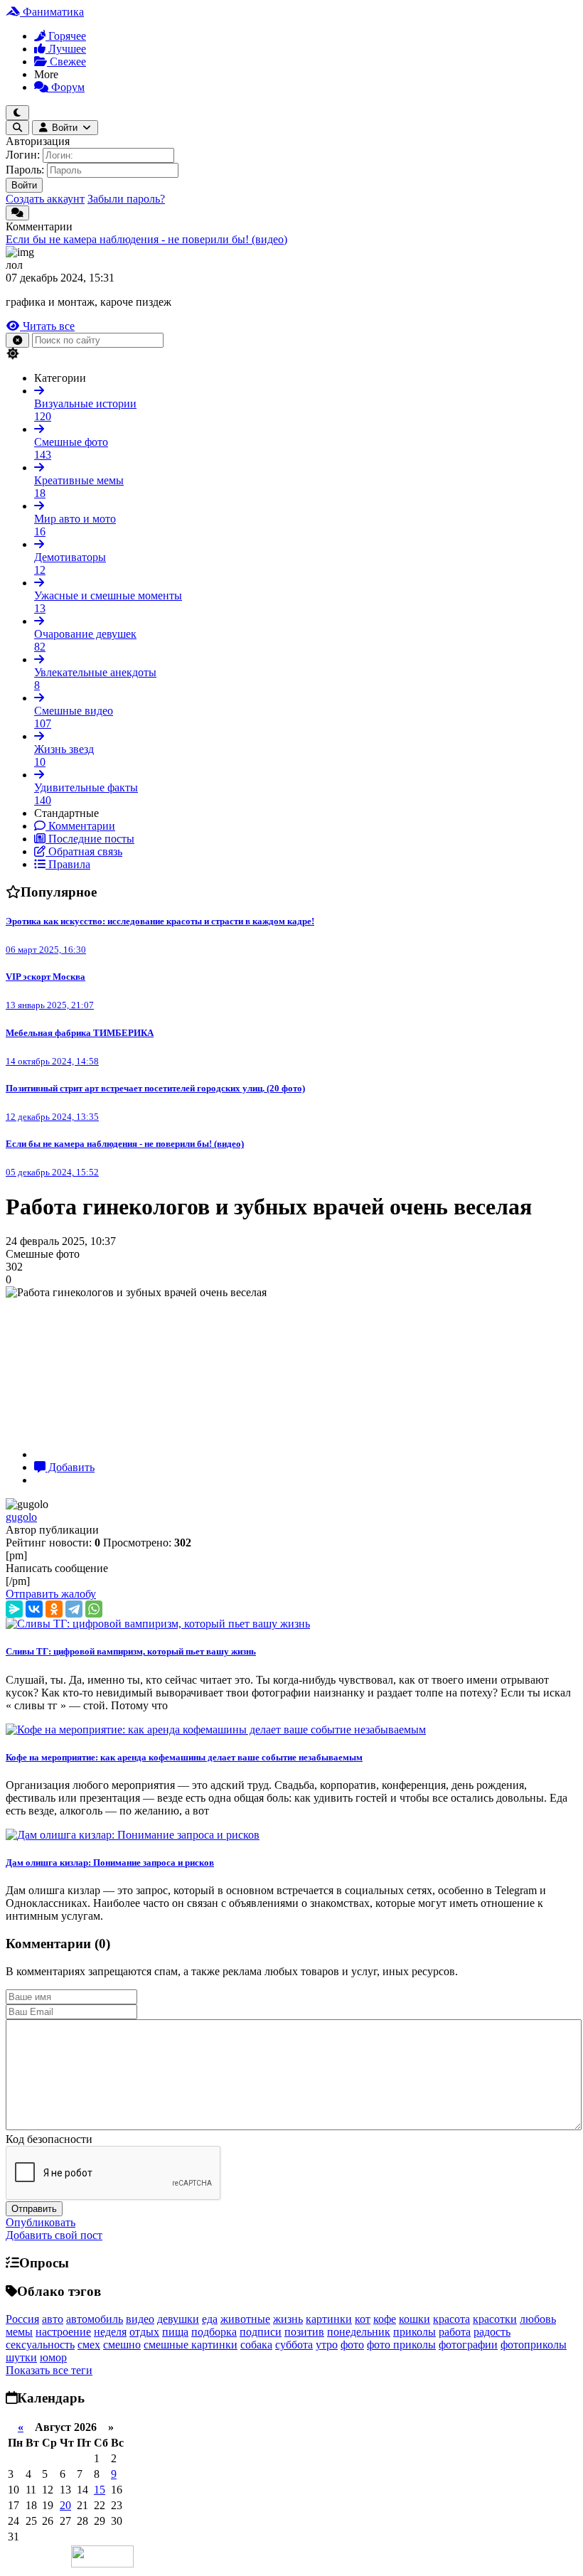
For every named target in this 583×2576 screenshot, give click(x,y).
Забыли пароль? (126, 199)
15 (100, 2490)
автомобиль (95, 2319)
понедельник (359, 2332)
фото (352, 2345)
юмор (53, 2357)
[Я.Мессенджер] (14, 1609)
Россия (22, 2319)
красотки (495, 2319)
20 (65, 2505)
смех (89, 2345)
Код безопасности (49, 2139)
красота (451, 2319)
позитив (304, 2332)
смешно (122, 2345)
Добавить (70, 1467)
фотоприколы (534, 2345)
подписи (261, 2332)
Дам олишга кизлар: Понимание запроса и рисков (110, 1862)
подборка (214, 2332)
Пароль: (25, 170)
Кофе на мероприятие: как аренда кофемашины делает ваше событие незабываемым (184, 1757)
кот (363, 2319)
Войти (24, 185)
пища (175, 2332)
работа (455, 2332)
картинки (329, 2319)
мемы (19, 2332)
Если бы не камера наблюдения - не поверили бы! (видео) (146, 239)
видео (140, 2319)
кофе (385, 2319)
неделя (110, 2332)
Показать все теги (49, 2370)
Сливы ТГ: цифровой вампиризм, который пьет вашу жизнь (131, 1651)
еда (210, 2319)
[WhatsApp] (94, 1609)
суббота (294, 2345)
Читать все (47, 326)
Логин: (23, 155)
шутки (21, 2357)
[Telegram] (74, 1609)
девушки (178, 2319)
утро (327, 2345)
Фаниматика (52, 12)
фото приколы (401, 2345)
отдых (144, 2332)
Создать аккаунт (45, 199)
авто (53, 2319)
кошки (414, 2319)
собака (256, 2345)
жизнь (288, 2319)
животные (245, 2319)
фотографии (468, 2345)
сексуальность (40, 2345)
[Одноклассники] (54, 1609)
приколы (414, 2332)
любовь (538, 2319)
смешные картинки (191, 2345)
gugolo (21, 1517)
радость (492, 2332)
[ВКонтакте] (34, 1609)
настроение (63, 2332)
